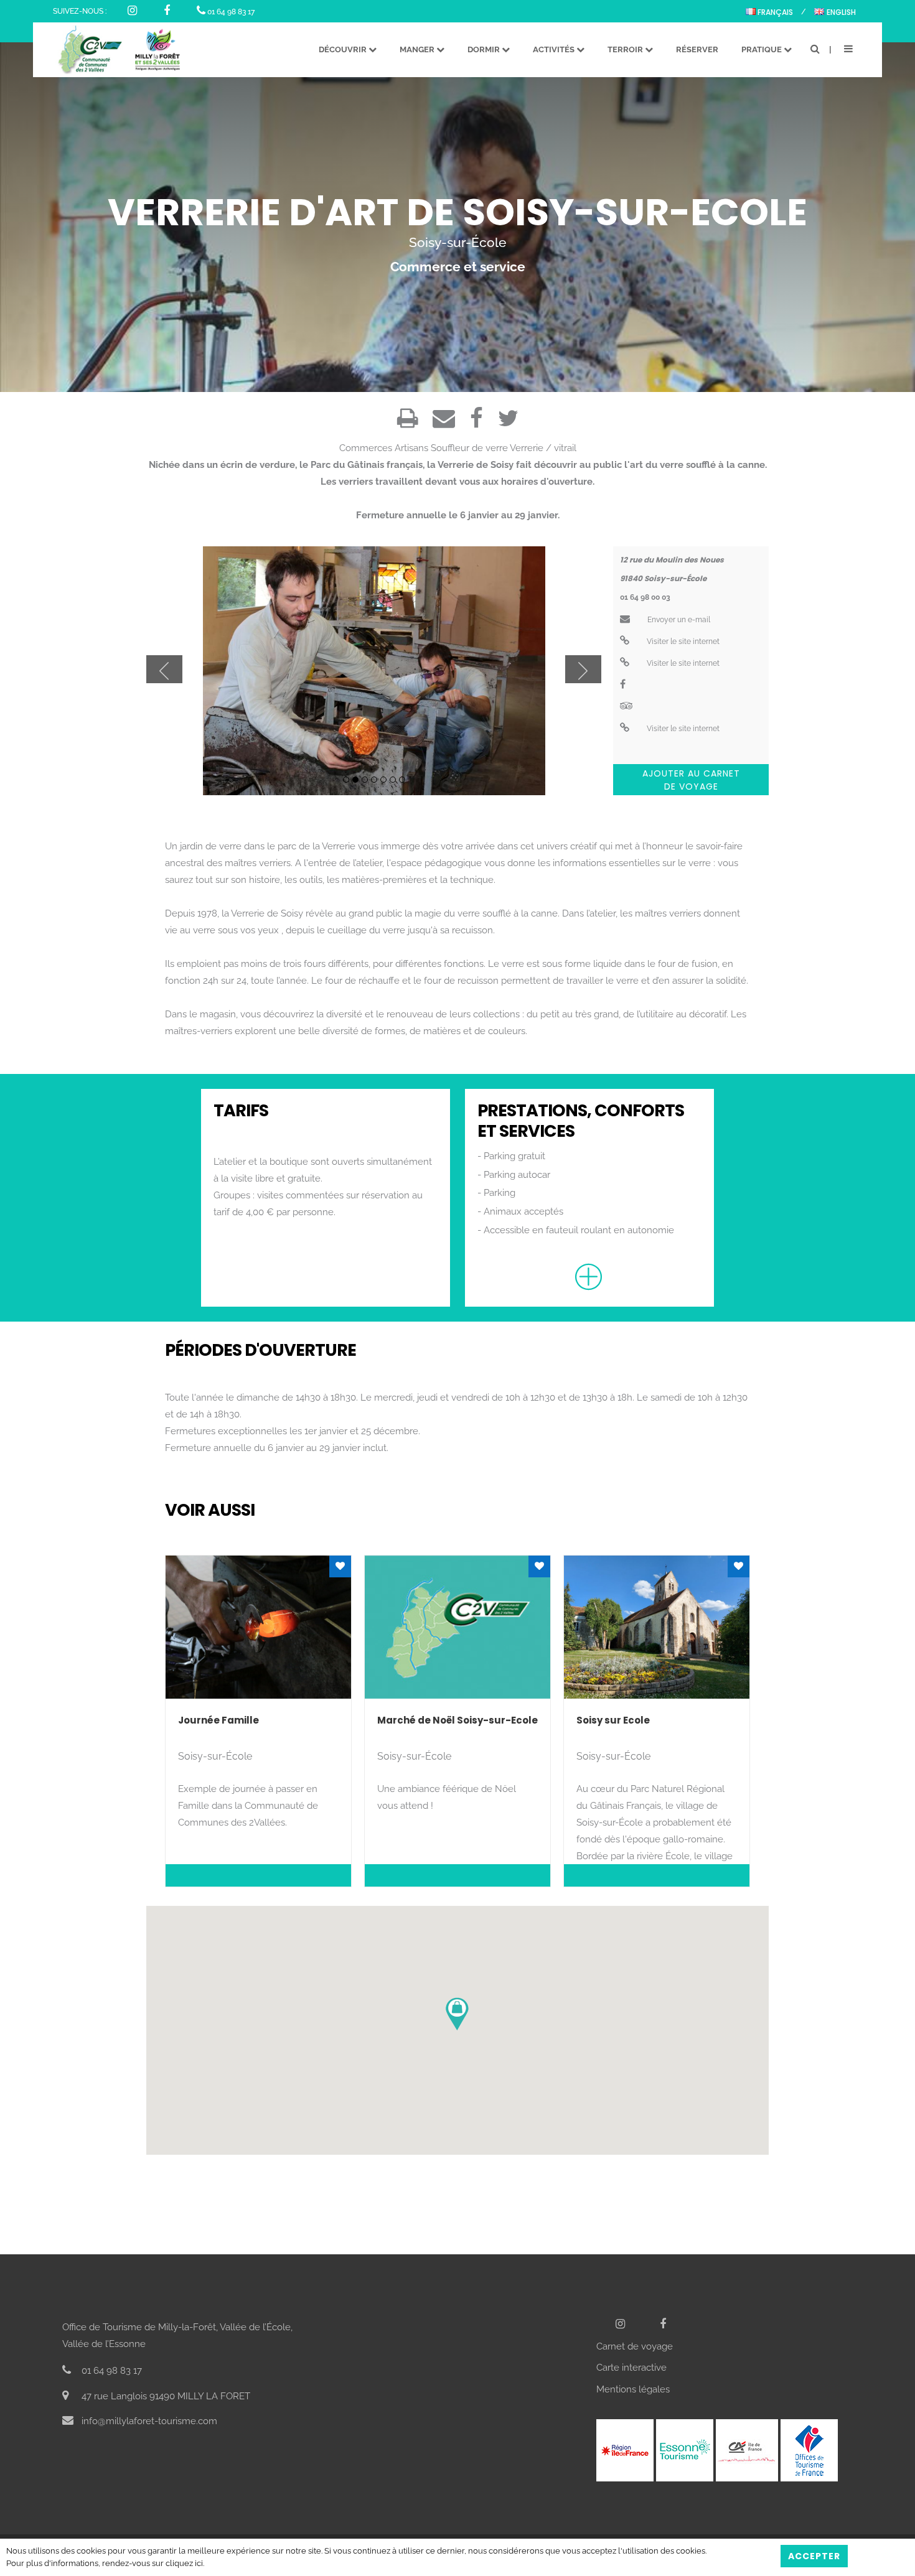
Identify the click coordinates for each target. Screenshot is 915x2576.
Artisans (411, 448)
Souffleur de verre (469, 448)
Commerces (366, 448)
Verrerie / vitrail (543, 448)
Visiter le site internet (682, 642)
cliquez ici (184, 2563)
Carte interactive (631, 2368)
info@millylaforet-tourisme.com (148, 2421)
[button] (457, 2014)
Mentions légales (633, 2389)
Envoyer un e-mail (678, 620)
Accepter (814, 2556)
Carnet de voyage (635, 2346)
